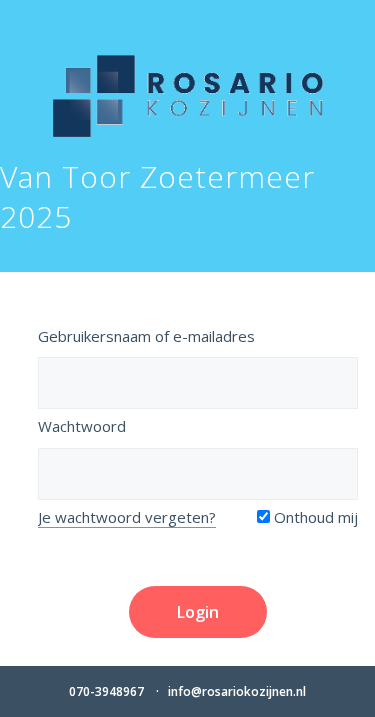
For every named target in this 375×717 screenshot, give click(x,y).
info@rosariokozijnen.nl (237, 691)
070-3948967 (106, 691)
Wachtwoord (82, 426)
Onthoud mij (314, 517)
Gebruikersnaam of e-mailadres (146, 336)
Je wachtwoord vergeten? (127, 517)
